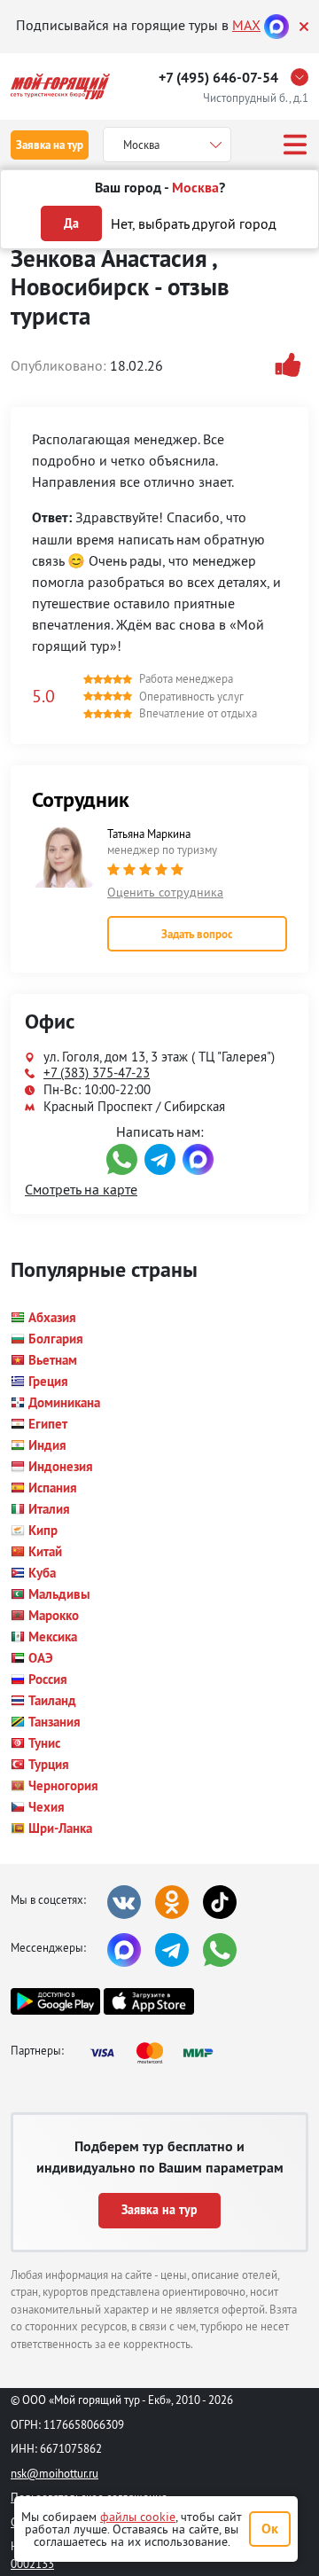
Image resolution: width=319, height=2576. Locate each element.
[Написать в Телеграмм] (160, 1159)
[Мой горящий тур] (60, 86)
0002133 (32, 2564)
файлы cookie (138, 2517)
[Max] (276, 25)
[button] (43, 1318)
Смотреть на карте (81, 1189)
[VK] (124, 1902)
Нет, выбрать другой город (194, 223)
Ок (270, 2529)
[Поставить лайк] (292, 365)
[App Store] (148, 2001)
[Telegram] (172, 1950)
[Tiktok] (220, 1902)
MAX (246, 25)
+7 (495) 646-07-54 (218, 78)
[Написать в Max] (198, 1159)
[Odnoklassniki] (172, 1902)
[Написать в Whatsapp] (122, 1159)
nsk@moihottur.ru (54, 2473)
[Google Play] (55, 2001)
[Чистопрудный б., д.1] (304, 77)
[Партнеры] (157, 2053)
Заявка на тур (50, 145)
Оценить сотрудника (165, 892)
